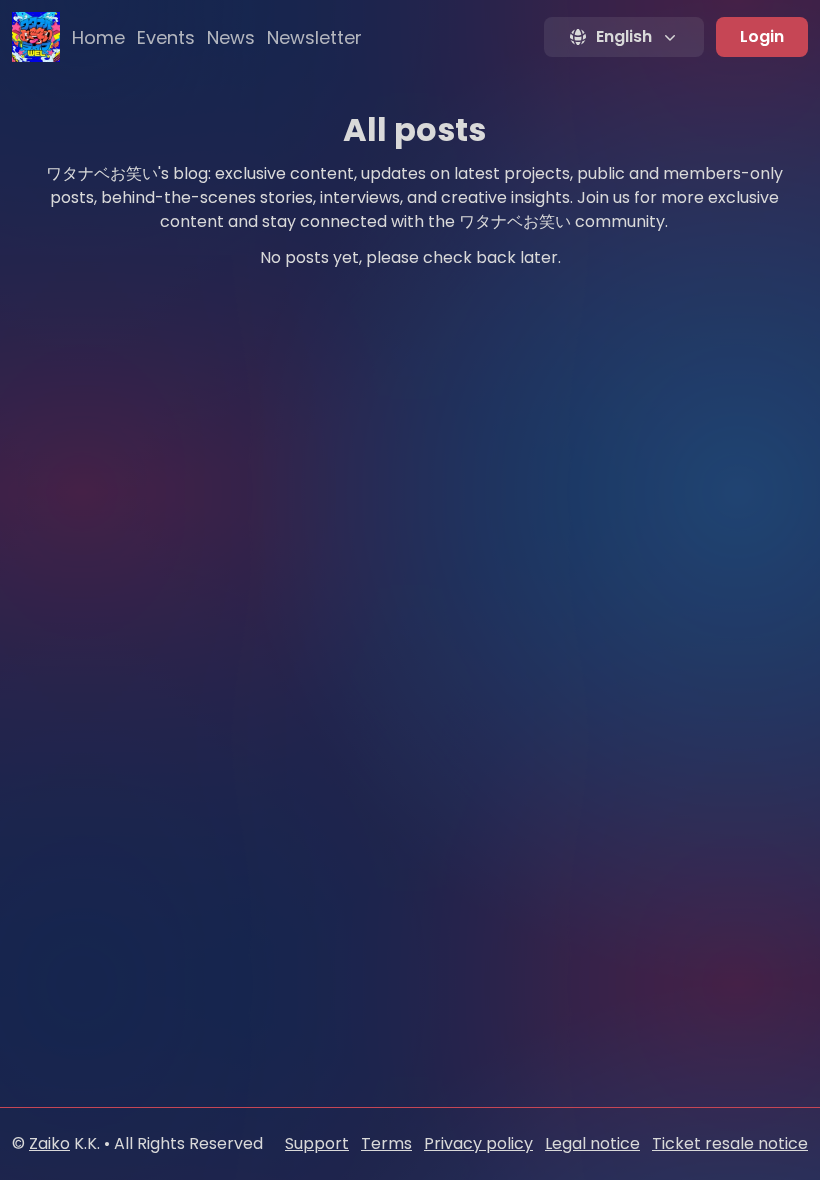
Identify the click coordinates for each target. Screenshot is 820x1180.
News (231, 37)
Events (166, 37)
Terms (386, 1143)
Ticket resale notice (730, 1143)
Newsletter (314, 37)
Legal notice (592, 1143)
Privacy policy (478, 1143)
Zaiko (49, 1143)
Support (317, 1143)
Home (98, 37)
